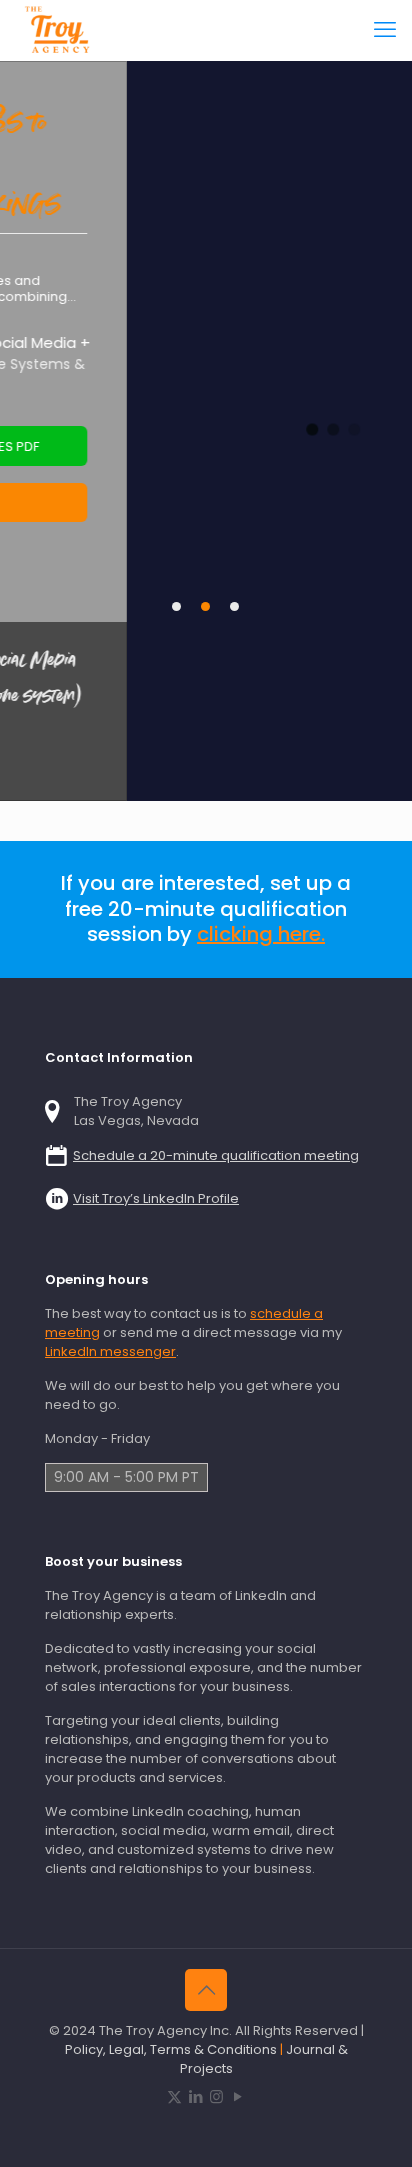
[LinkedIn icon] (195, 2096)
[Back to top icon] (206, 1990)
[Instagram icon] (216, 2096)
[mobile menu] (385, 30)
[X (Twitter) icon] (174, 2096)
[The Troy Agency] (59, 30)
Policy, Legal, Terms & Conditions (171, 2049)
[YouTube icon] (237, 2096)
